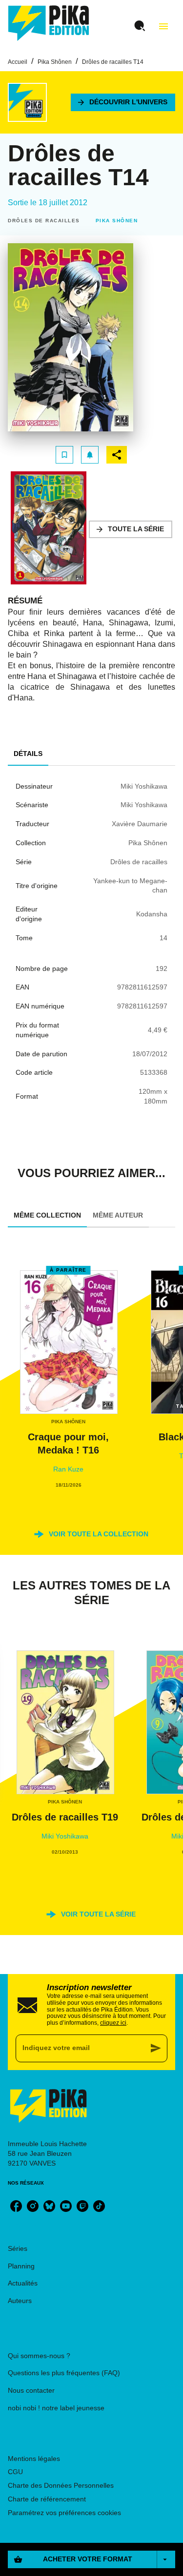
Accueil (18, 62)
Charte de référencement (47, 2499)
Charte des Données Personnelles (61, 2485)
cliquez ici (113, 2023)
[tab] (28, 754)
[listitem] (16, 2206)
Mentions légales (34, 2459)
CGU (15, 2472)
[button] (123, 102)
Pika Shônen (55, 62)
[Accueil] (49, 23)
